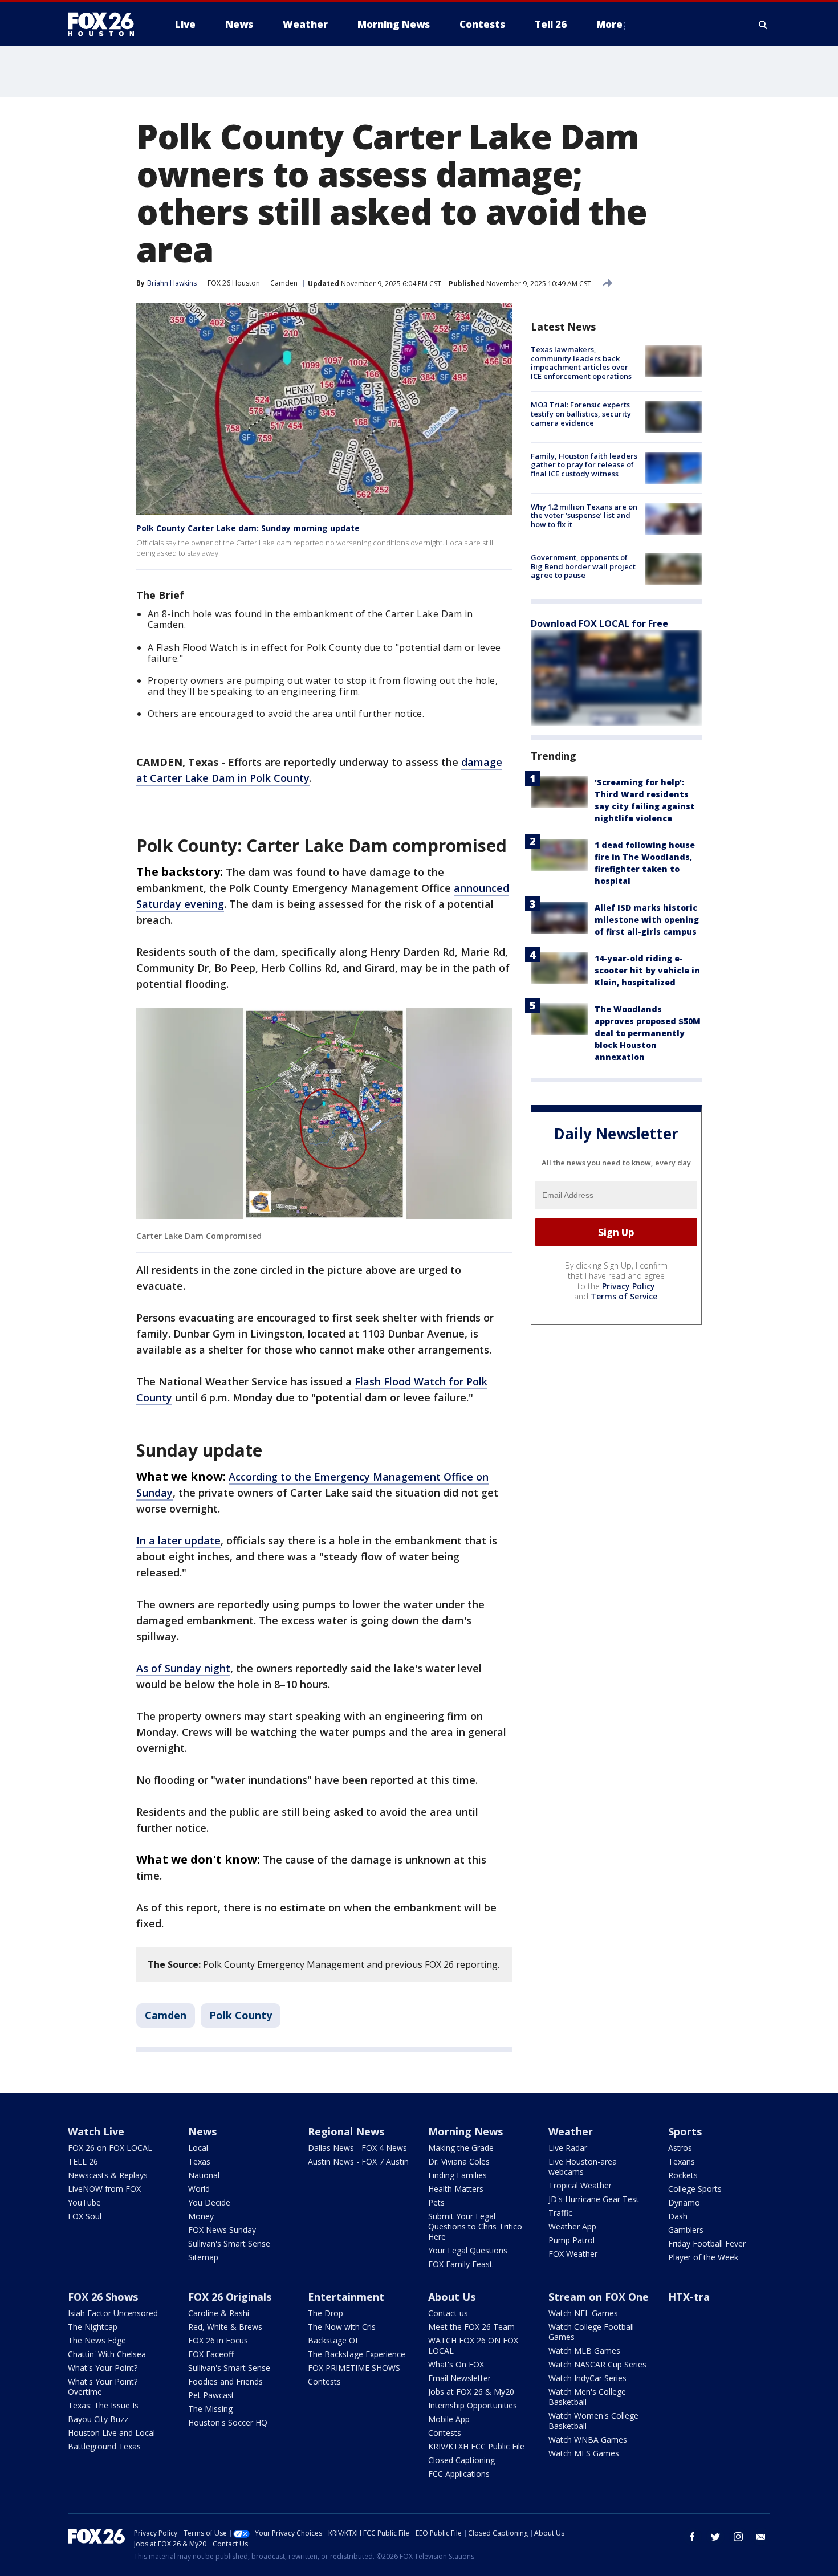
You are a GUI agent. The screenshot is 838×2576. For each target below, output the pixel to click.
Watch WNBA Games (588, 2440)
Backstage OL (334, 2340)
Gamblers (686, 2230)
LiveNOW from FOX (104, 2189)
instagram (738, 2537)
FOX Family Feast (460, 2264)
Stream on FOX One (599, 2297)
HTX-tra (689, 2297)
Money (201, 2216)
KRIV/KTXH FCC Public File (476, 2446)
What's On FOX (456, 2364)
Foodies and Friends (225, 2381)
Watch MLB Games (584, 2351)
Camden (284, 283)
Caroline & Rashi (219, 2313)
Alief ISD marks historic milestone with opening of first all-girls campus (647, 920)
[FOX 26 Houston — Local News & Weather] (105, 25)
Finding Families (457, 2175)
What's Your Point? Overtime (103, 2387)
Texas (199, 2161)
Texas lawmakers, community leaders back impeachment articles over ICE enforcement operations (581, 363)
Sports (685, 2131)
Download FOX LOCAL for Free (599, 623)
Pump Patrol (571, 2240)
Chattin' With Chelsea (107, 2354)
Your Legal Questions (468, 2250)
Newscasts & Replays (108, 2175)
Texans (682, 2161)
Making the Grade (461, 2148)
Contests (324, 2381)
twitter (715, 2537)
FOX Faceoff (211, 2354)
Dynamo (684, 2202)
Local (198, 2148)
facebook (693, 2537)
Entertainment (346, 2297)
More (609, 24)
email (761, 2537)
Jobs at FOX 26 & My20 (471, 2392)
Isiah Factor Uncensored (113, 2313)
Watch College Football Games (591, 2332)
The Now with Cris (342, 2327)
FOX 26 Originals (230, 2297)
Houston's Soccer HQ (228, 2422)
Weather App (572, 2226)
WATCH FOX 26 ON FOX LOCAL (473, 2345)
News (202, 2131)
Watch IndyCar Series (587, 2378)
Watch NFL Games (583, 2313)
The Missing (210, 2409)
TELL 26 (83, 2161)
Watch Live (96, 2131)
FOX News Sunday (222, 2230)
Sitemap (203, 2257)
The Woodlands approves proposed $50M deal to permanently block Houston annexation (648, 1033)
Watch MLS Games (584, 2453)
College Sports (695, 2189)
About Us (452, 2297)
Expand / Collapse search (763, 25)
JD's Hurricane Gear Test (594, 2199)
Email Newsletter (459, 2378)
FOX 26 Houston (234, 283)
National (204, 2175)
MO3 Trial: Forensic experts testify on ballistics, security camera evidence (581, 413)
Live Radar (568, 2148)
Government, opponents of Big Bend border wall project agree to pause (583, 566)
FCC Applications (459, 2474)
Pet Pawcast (211, 2395)
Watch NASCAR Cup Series (597, 2364)
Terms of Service (624, 1296)
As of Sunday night (183, 1668)
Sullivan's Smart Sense (229, 2243)
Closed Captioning (461, 2460)
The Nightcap (93, 2327)
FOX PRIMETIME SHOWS (354, 2368)
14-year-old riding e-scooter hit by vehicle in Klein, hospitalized (647, 970)
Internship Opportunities (473, 2405)
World (199, 2189)
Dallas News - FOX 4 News (357, 2148)
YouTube (84, 2202)
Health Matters (456, 2189)
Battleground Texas (104, 2446)
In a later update (178, 1540)
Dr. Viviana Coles (459, 2161)
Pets (436, 2202)
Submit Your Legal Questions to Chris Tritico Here (475, 2226)
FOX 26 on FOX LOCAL (110, 2148)
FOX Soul (85, 2216)
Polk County (241, 2015)
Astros (680, 2148)
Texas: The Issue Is (103, 2405)
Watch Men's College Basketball (587, 2397)
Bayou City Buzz (98, 2419)
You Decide (209, 2202)
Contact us (448, 2313)
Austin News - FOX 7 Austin (358, 2161)
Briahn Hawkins (172, 283)
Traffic (560, 2213)
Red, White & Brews (225, 2327)
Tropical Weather (580, 2185)
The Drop (326, 2313)
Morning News (465, 2131)
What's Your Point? (103, 2368)
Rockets (683, 2175)
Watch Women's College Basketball (593, 2421)
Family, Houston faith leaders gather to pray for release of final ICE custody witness (584, 465)
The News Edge (97, 2340)
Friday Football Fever (707, 2243)
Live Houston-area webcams (583, 2167)
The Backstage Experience (357, 2354)
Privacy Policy (628, 1286)
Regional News (346, 2131)
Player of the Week (703, 2257)
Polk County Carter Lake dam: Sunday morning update (248, 528)
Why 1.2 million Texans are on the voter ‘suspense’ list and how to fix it (584, 515)
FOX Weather (573, 2254)
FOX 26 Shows (103, 2297)
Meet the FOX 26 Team (471, 2327)
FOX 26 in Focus (218, 2340)
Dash (678, 2216)
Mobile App (449, 2419)
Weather (571, 2131)
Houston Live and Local (111, 2433)
